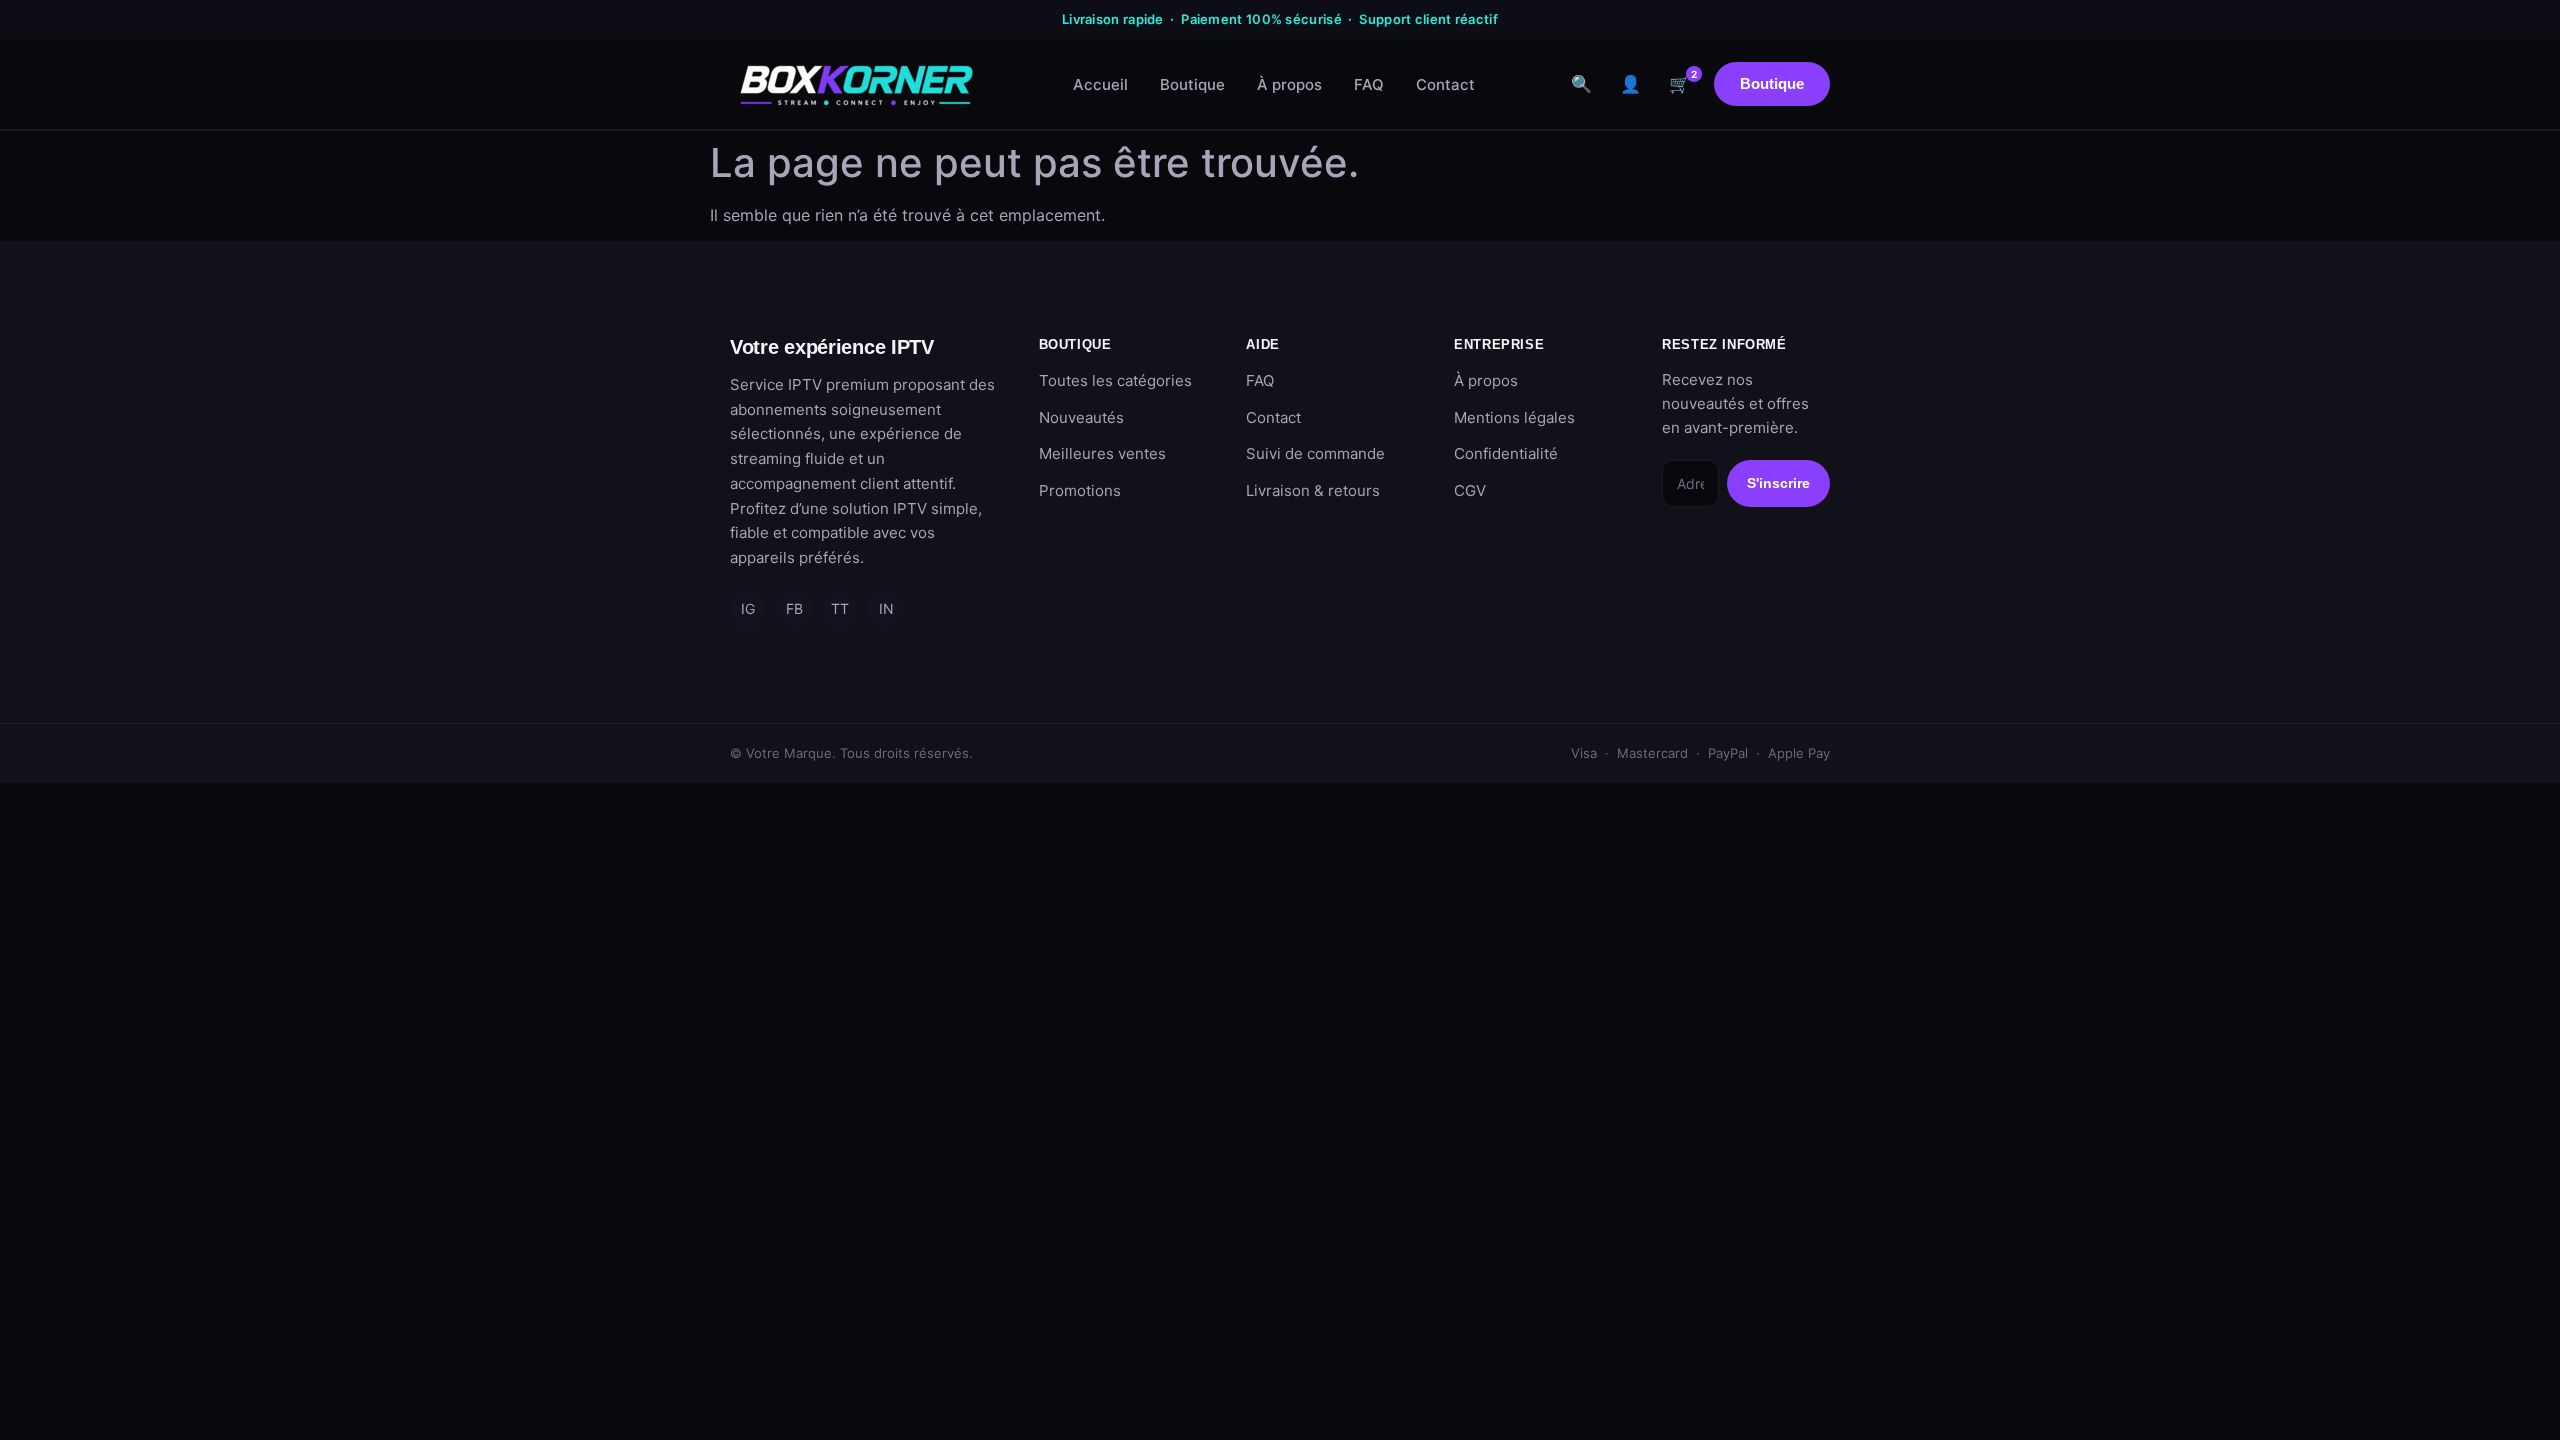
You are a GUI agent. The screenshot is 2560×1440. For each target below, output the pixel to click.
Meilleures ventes (1102, 453)
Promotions (1080, 490)
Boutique (1192, 84)
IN (886, 608)
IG (748, 608)
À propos (1289, 84)
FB (794, 608)
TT (840, 608)
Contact (1445, 84)
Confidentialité (1506, 453)
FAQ (1369, 84)
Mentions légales (1514, 417)
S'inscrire (1778, 483)
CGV (1470, 490)
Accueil (1100, 84)
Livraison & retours (1313, 490)
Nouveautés (1081, 417)
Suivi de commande (1315, 453)
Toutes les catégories (1115, 380)
